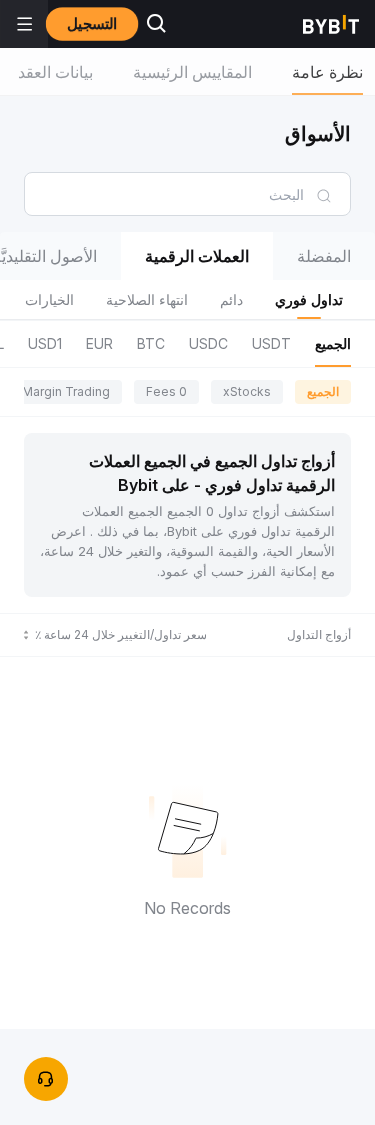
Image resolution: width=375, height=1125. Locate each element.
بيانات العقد (55, 72)
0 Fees (166, 391)
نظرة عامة (327, 72)
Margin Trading (66, 391)
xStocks (247, 391)
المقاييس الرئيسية (192, 72)
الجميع (323, 391)
